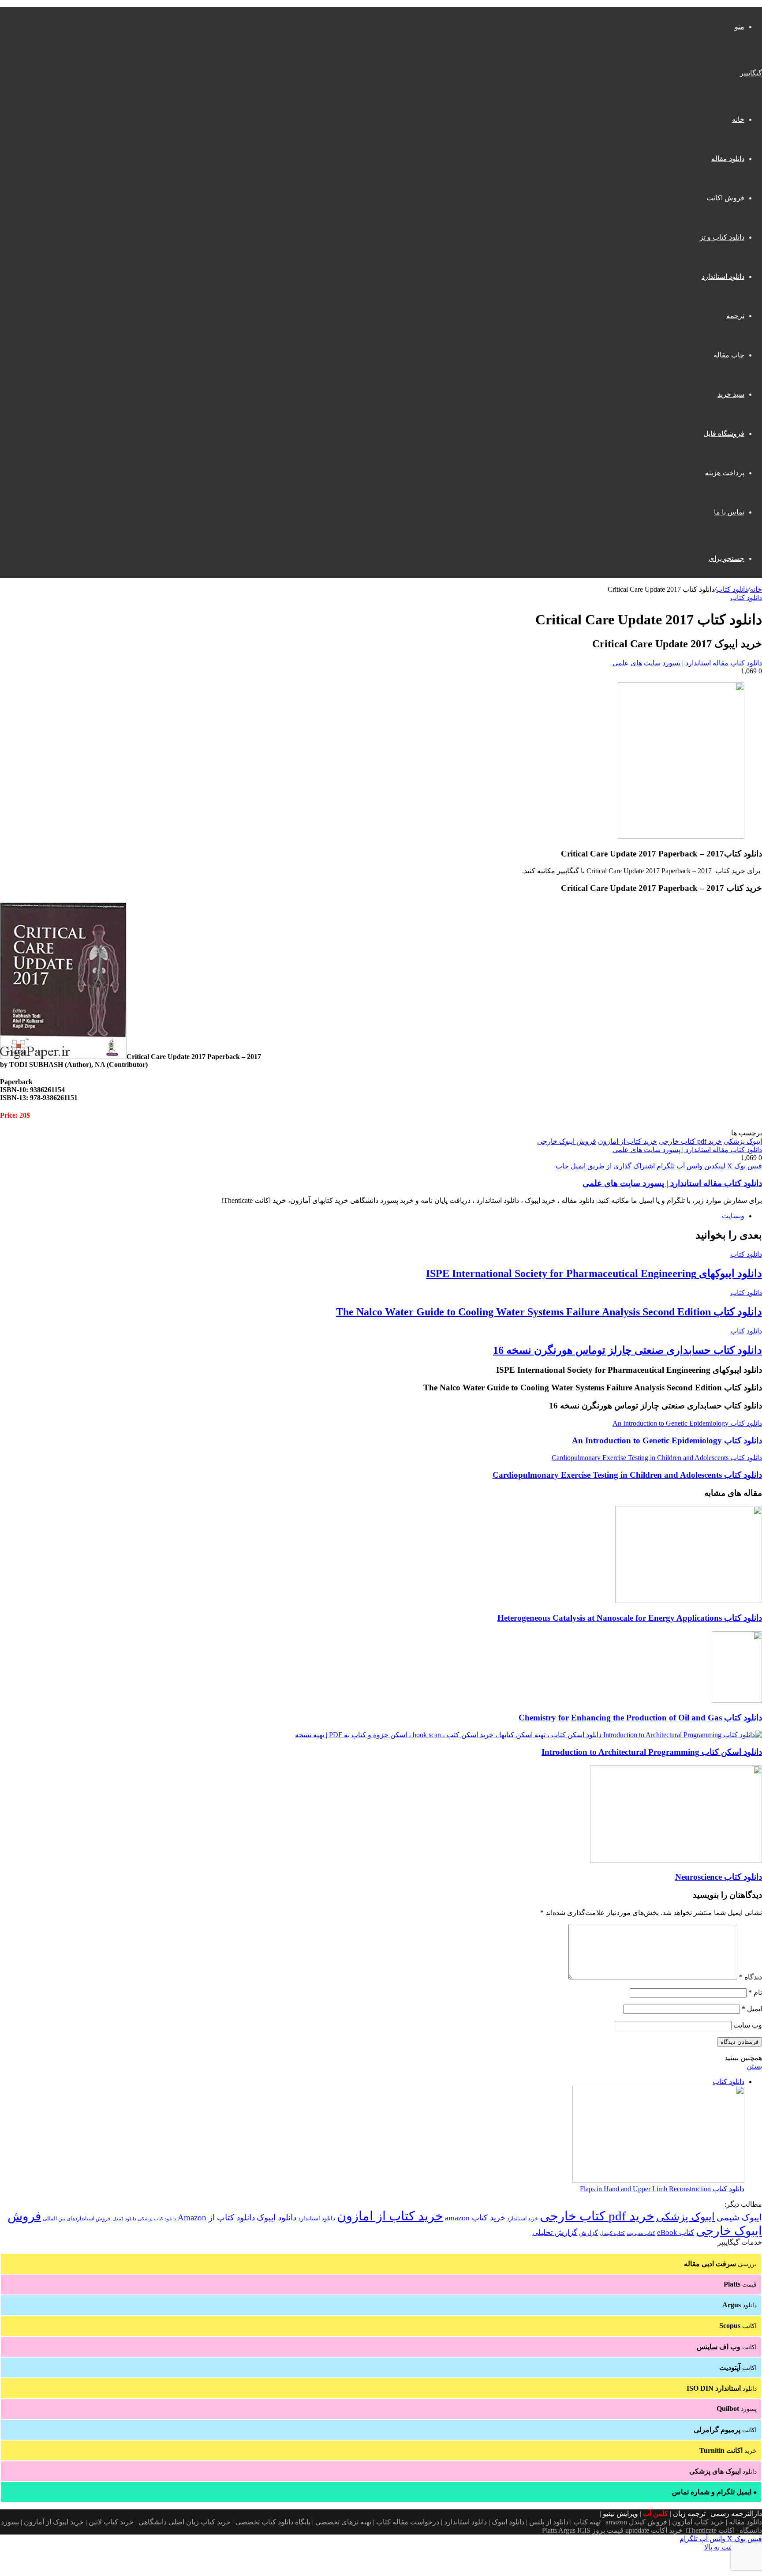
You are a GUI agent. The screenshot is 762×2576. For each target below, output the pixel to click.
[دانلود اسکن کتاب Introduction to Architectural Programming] (529, 1735)
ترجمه (735, 316)
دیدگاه (751, 1977)
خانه (738, 119)
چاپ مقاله (729, 355)
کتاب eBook (676, 2232)
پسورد (737, 2409)
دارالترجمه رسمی (736, 2514)
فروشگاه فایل (724, 434)
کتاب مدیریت (641, 2233)
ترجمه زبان (689, 2514)
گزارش (588, 2233)
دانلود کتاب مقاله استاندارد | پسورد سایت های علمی (687, 663)
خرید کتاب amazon (475, 2218)
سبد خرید (731, 394)
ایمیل (752, 2009)
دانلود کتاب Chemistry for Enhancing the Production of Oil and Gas (640, 1718)
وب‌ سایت (748, 2025)
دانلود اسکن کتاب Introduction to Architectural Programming (652, 1752)
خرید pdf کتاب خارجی (690, 1141)
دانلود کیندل (124, 2219)
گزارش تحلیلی (555, 2232)
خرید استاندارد (523, 2219)
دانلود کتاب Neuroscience (719, 1877)
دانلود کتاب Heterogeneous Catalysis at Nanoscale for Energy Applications (630, 1618)
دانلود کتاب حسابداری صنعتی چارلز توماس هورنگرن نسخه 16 (628, 1350)
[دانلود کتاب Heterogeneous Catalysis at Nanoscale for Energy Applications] (689, 1601)
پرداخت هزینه (725, 473)
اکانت (738, 2326)
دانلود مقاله (728, 159)
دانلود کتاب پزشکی (157, 2219)
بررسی (720, 2264)
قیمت (740, 2284)
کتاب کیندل (612, 2233)
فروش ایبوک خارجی (567, 1141)
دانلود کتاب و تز (722, 237)
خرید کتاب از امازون (628, 1141)
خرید (728, 2450)
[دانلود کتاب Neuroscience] (676, 1860)
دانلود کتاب (732, 589)
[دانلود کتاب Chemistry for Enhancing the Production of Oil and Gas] (737, 1700)
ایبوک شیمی (739, 2217)
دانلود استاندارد (723, 276)
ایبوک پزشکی (743, 1141)
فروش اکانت (725, 198)
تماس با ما (729, 512)
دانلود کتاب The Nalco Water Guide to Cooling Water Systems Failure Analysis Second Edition (549, 1312)
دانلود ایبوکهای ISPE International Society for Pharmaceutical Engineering (594, 1273)
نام (755, 1992)
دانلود (740, 2305)
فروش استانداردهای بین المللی (77, 2219)
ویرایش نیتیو (620, 2514)
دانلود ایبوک (276, 2217)
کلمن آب (656, 2514)
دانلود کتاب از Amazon (216, 2217)
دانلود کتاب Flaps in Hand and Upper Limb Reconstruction (662, 2189)
